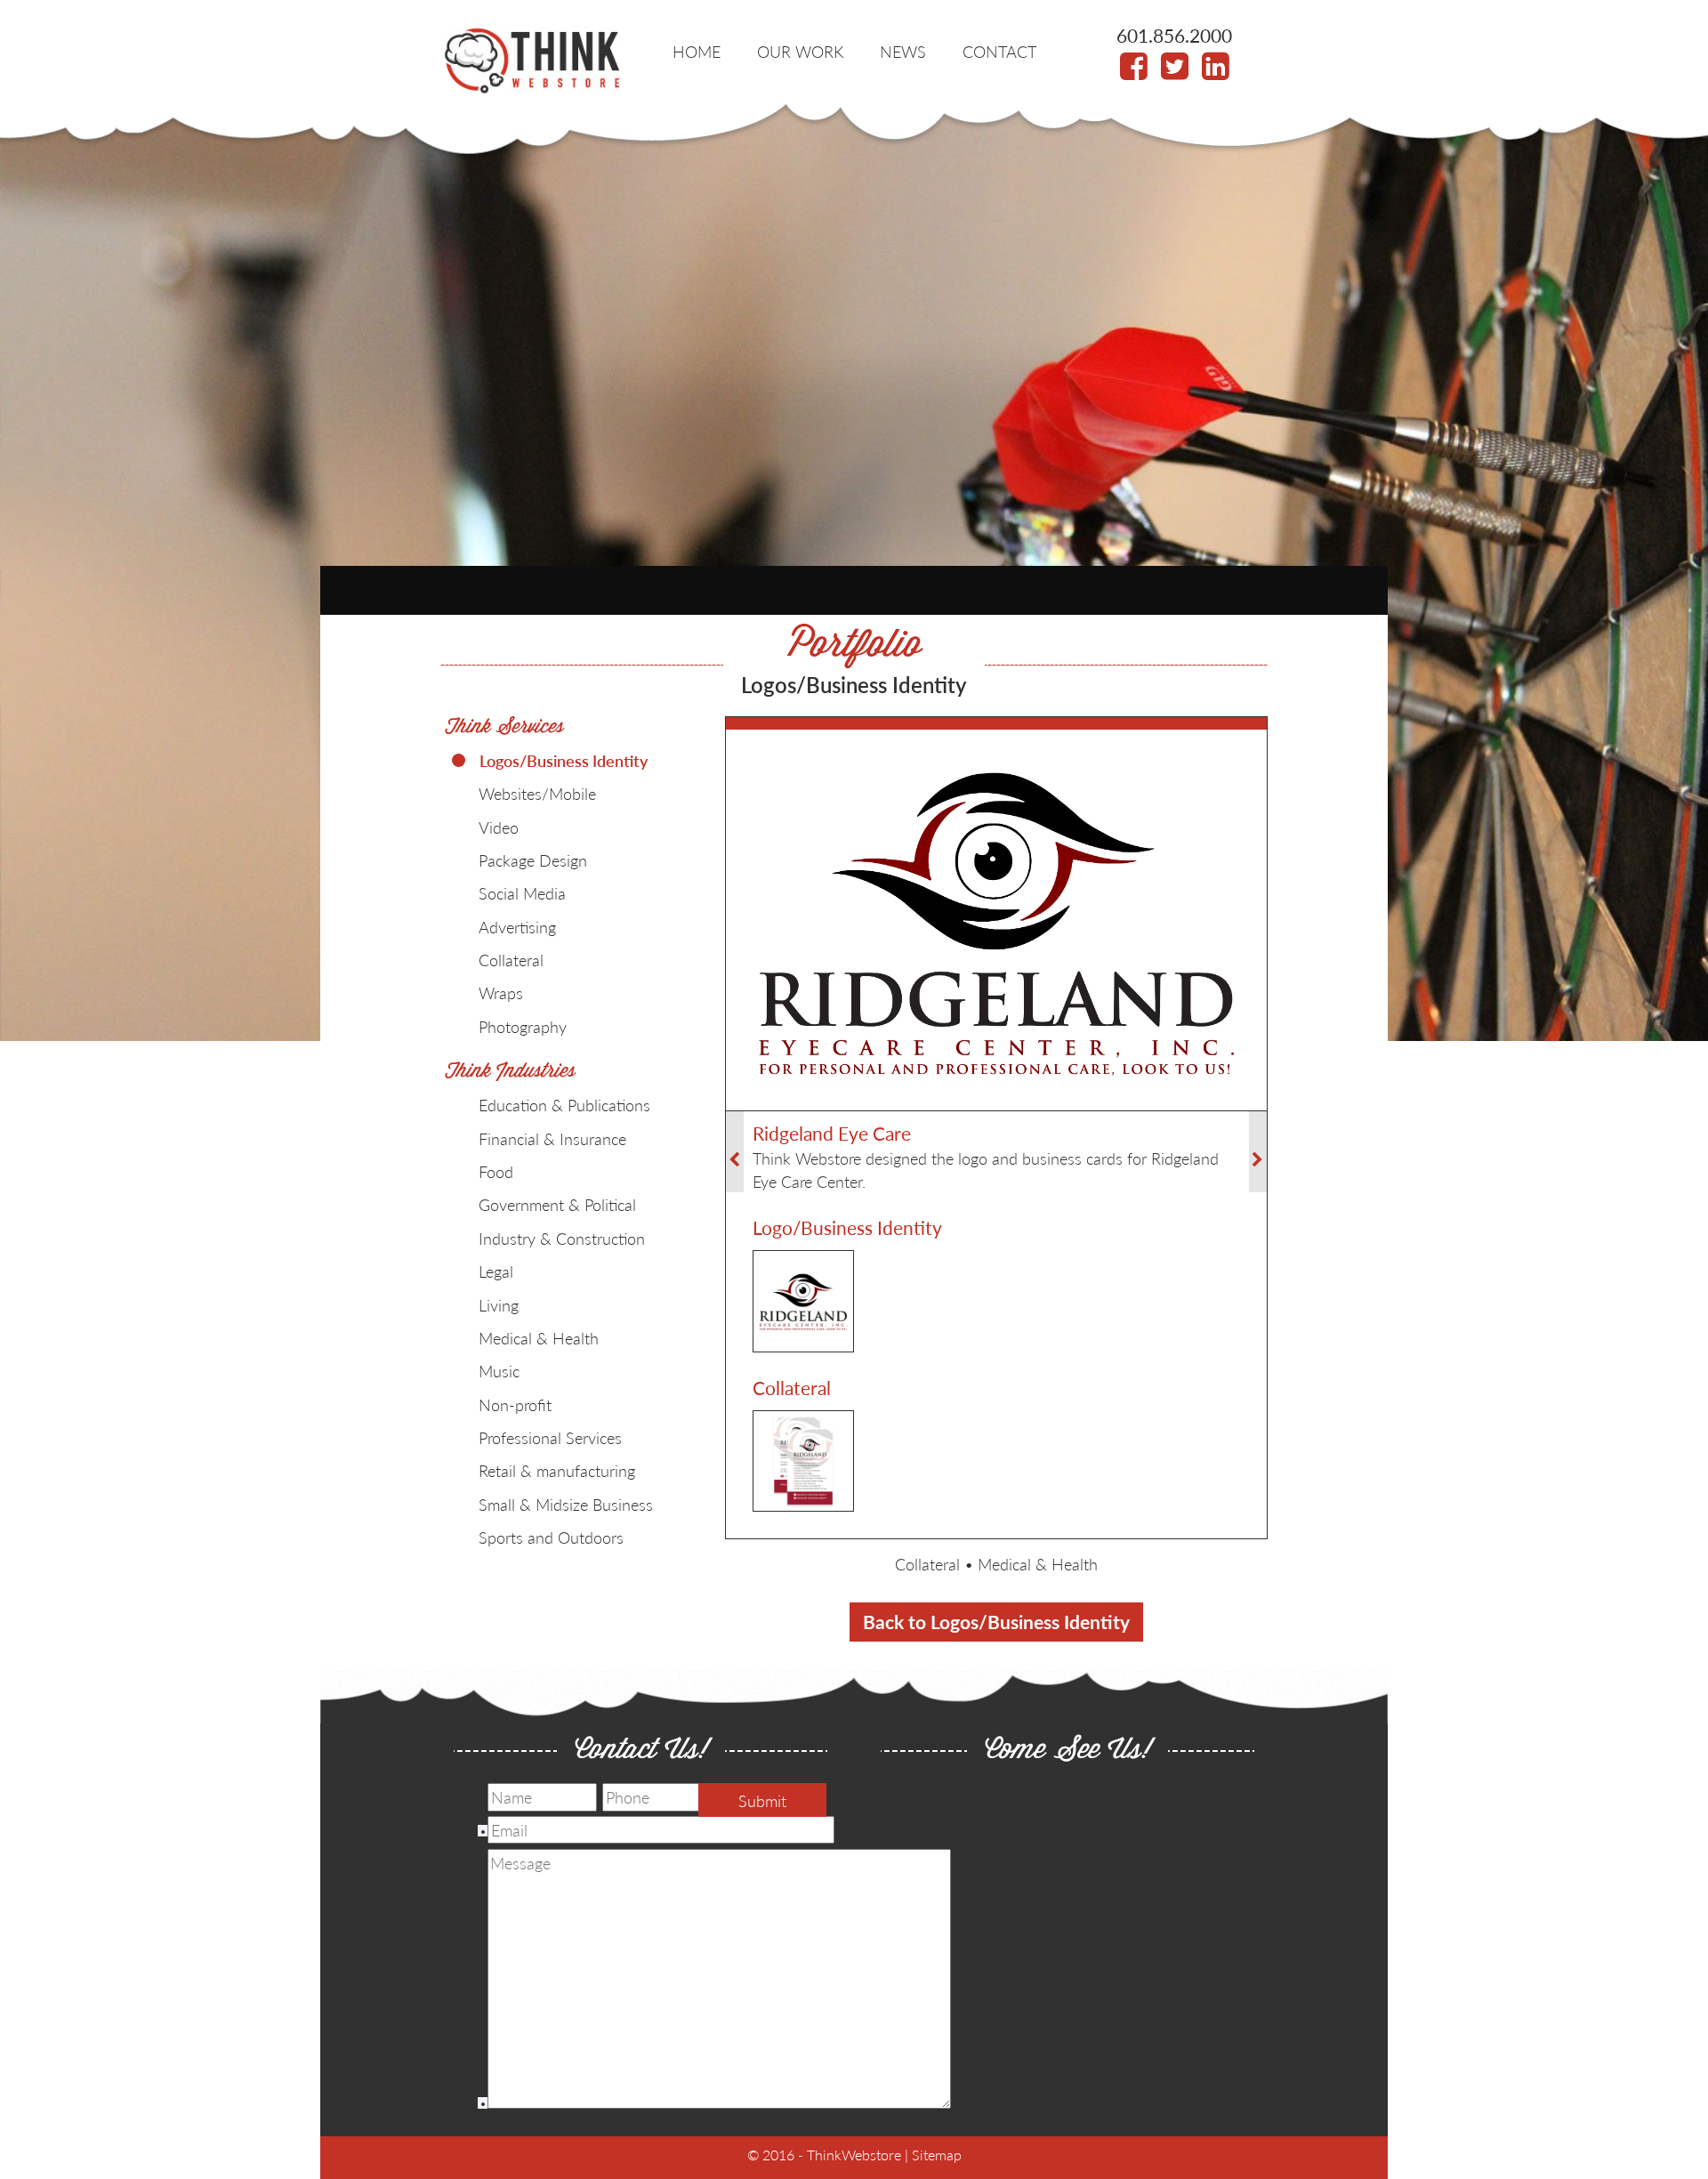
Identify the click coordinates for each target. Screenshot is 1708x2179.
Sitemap (937, 2155)
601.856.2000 (1174, 35)
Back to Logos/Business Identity (996, 1622)
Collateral (927, 1564)
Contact (999, 51)
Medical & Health (1038, 1564)
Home (697, 51)
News (903, 51)
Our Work (800, 51)
